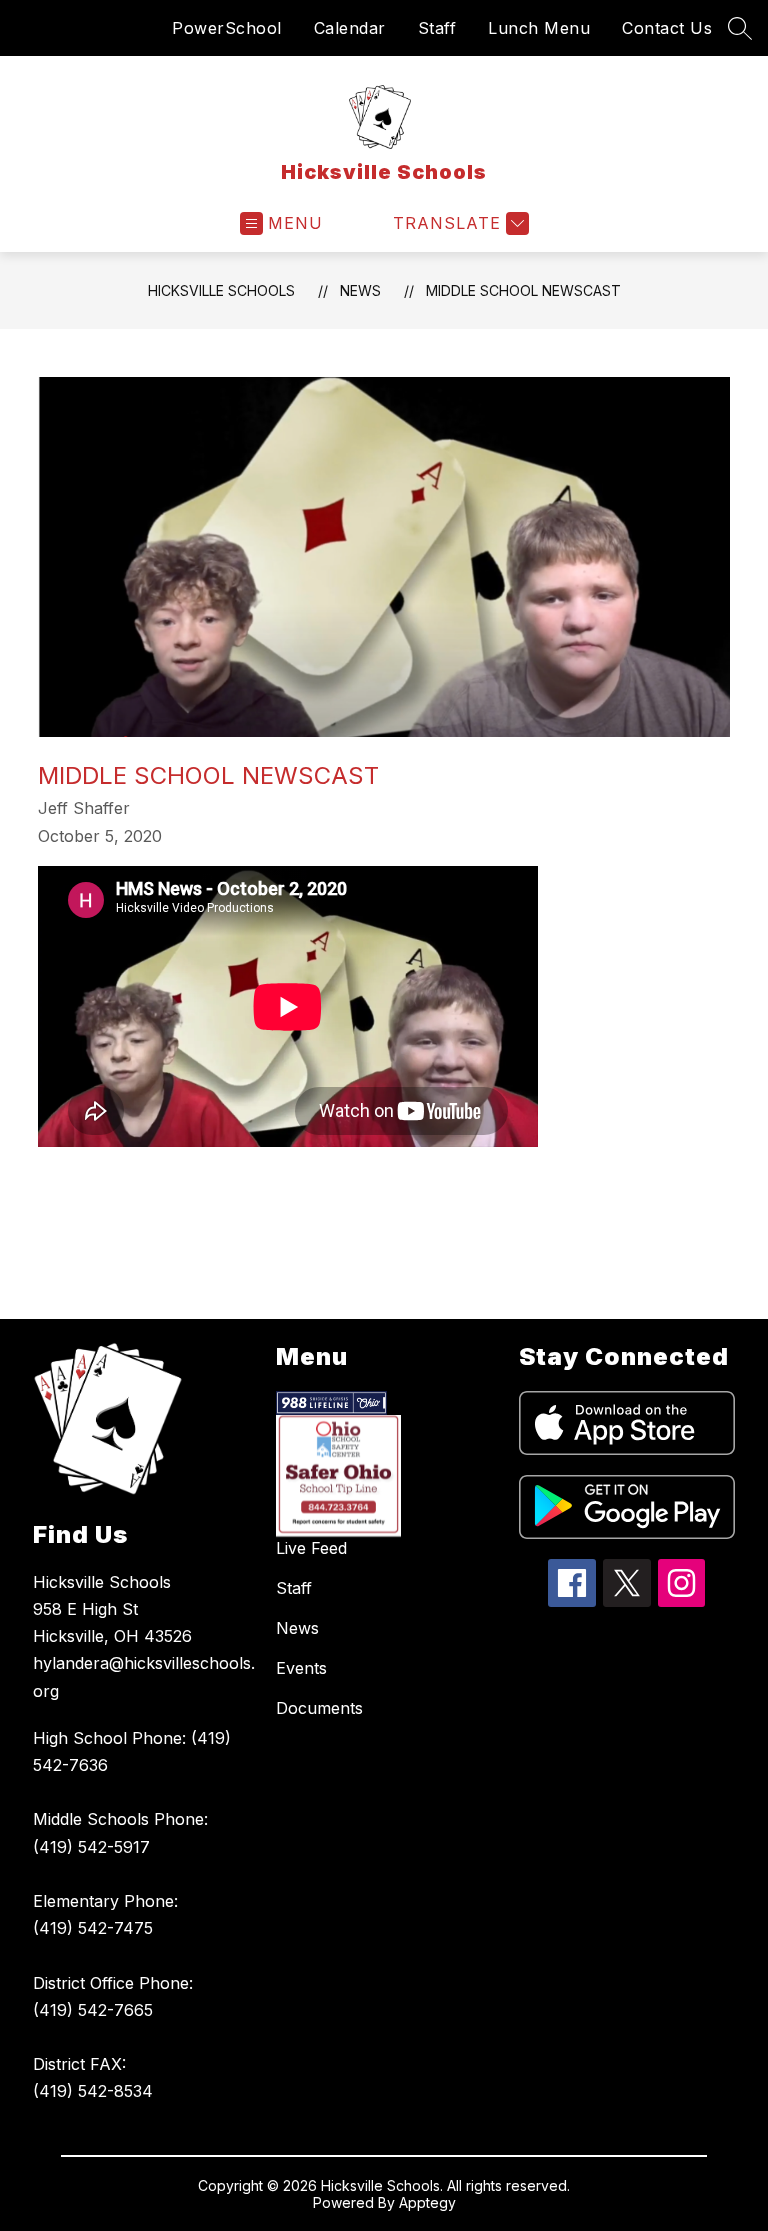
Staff (437, 28)
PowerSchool (227, 28)
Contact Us (667, 28)
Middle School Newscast (523, 290)
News (360, 290)
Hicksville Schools (221, 290)
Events (301, 1668)
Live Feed (311, 1548)
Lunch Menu (539, 28)
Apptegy (427, 2202)
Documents (319, 1708)
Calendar (350, 28)
